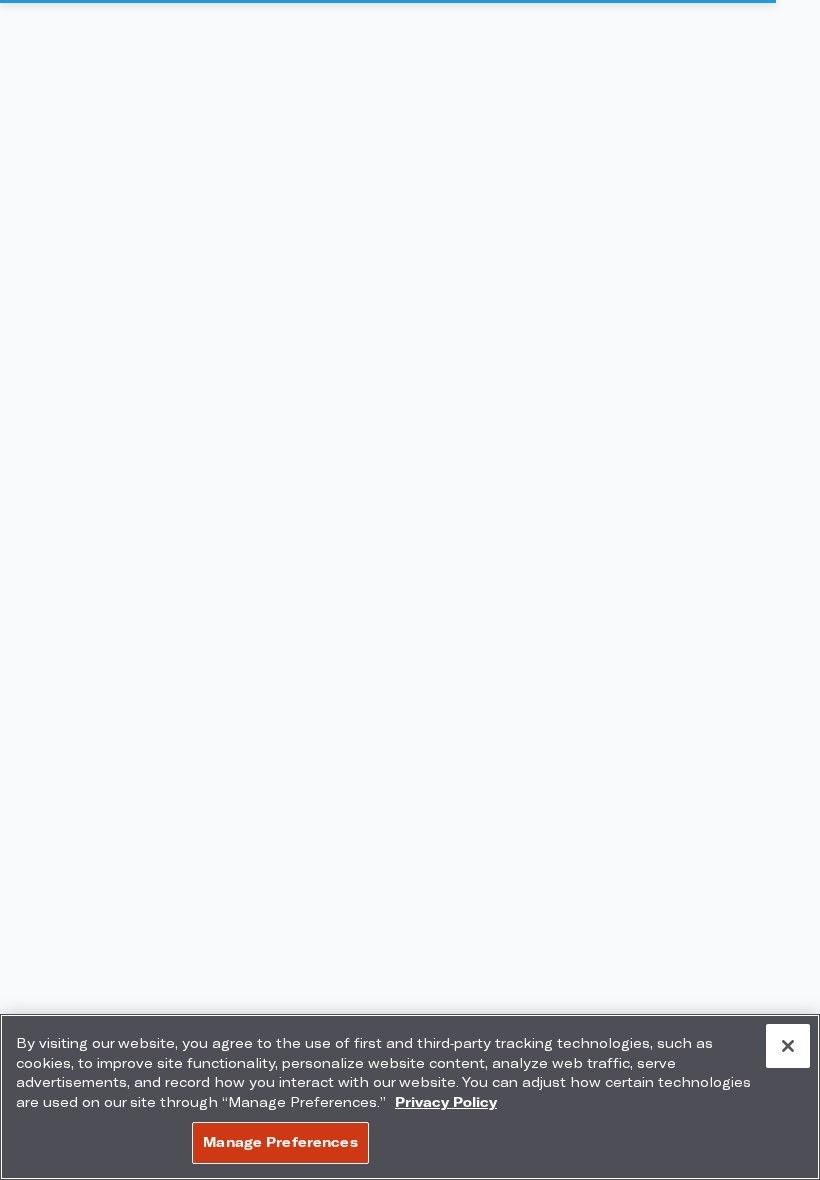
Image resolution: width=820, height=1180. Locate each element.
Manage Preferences (280, 1142)
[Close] (788, 1046)
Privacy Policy (446, 1102)
